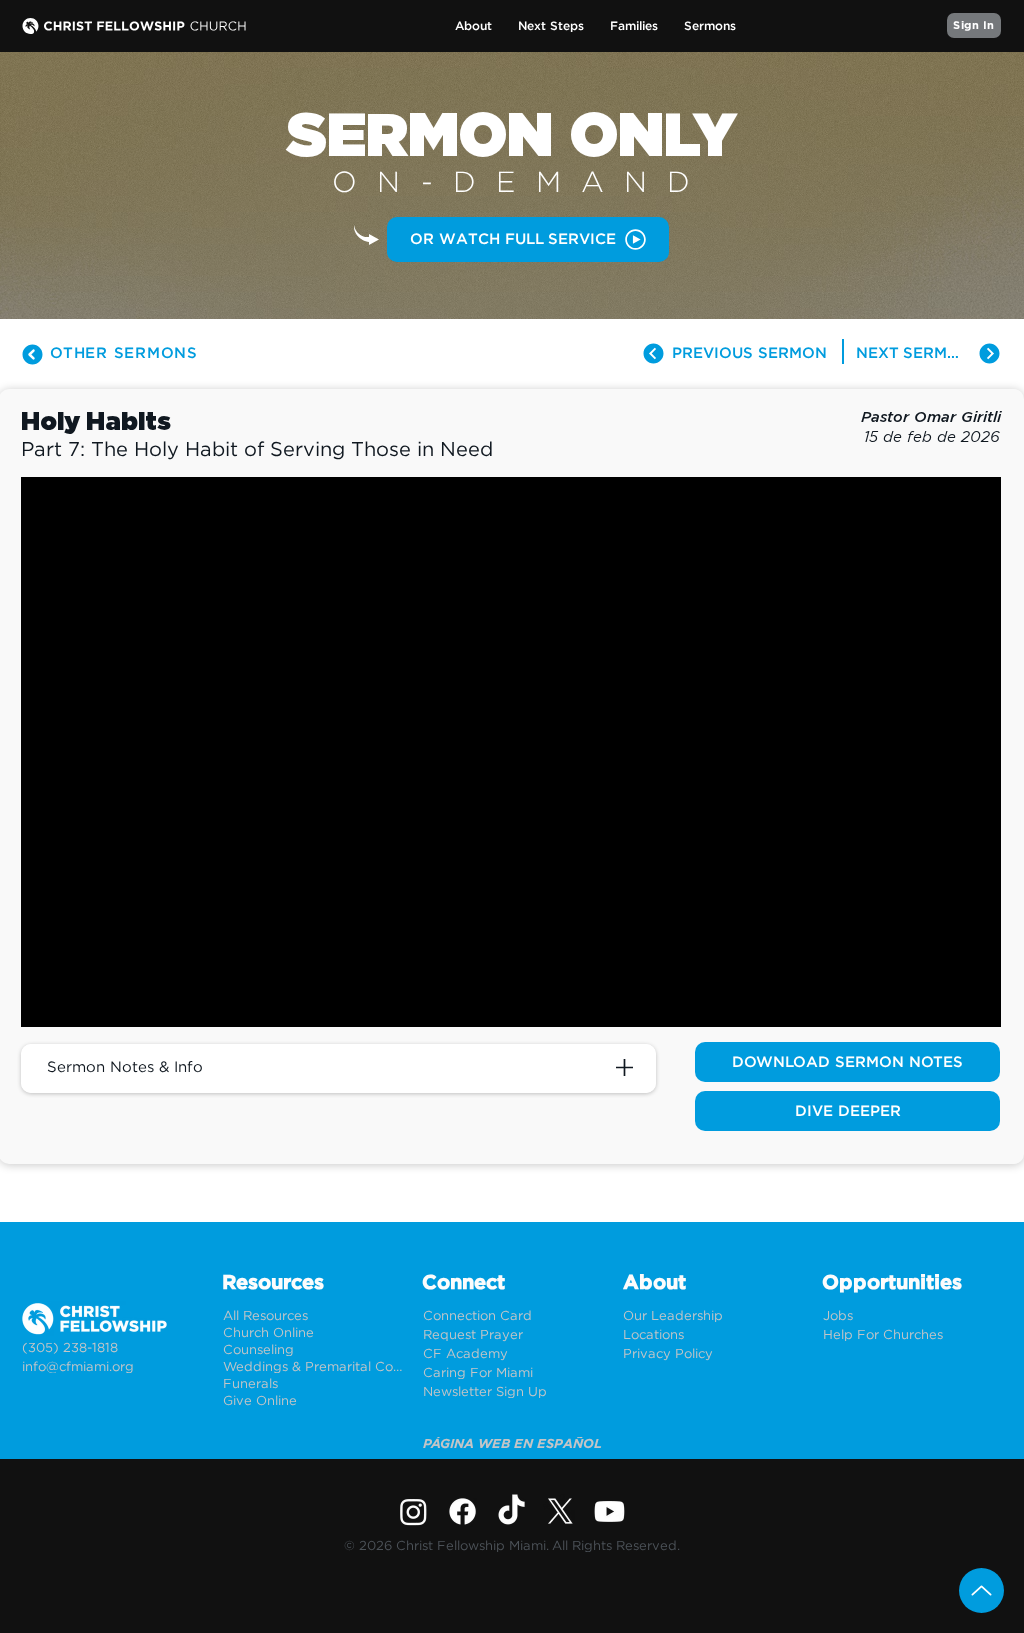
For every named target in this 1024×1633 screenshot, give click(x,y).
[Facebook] (462, 1511)
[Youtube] (609, 1511)
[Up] (981, 1590)
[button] (473, 26)
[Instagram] (413, 1511)
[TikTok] (511, 1511)
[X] (560, 1511)
